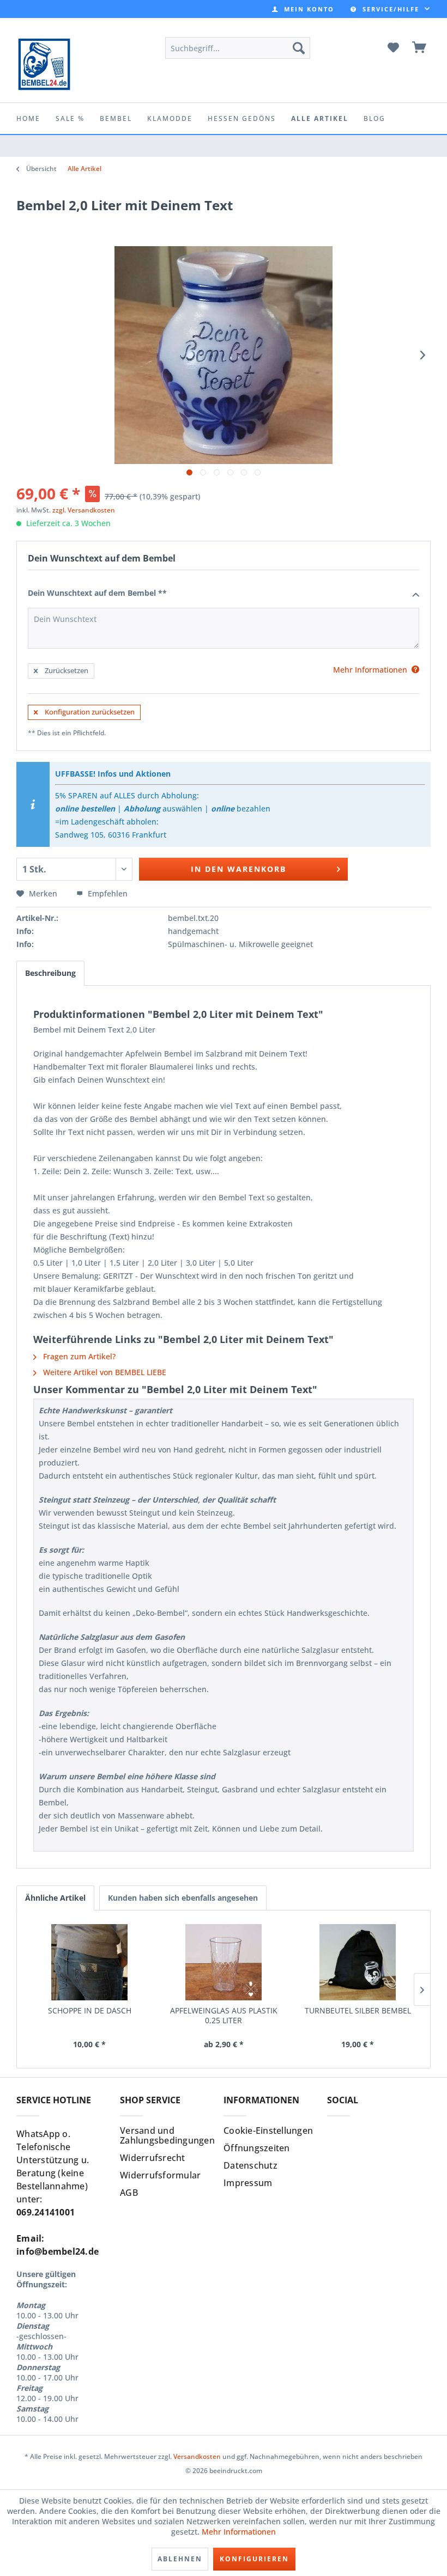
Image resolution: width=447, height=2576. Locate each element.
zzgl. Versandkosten (84, 510)
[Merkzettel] (393, 48)
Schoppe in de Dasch (90, 2011)
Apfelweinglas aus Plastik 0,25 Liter (224, 2016)
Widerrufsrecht (153, 2158)
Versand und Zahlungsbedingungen (167, 2135)
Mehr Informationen (239, 2532)
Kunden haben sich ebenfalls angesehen (183, 1898)
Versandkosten (197, 2456)
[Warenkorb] (420, 48)
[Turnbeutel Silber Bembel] (358, 1962)
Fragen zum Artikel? (78, 1356)
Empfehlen (107, 893)
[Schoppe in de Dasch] (89, 1962)
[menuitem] (303, 9)
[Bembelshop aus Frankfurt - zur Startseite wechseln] (44, 64)
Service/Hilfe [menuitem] (391, 9)
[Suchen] (299, 48)
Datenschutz (250, 2165)
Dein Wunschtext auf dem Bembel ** (97, 593)
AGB (129, 2193)
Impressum (248, 2183)
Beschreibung (50, 973)
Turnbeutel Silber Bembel (358, 2011)
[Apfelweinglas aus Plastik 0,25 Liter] (224, 1962)
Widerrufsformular (160, 2175)
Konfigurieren (254, 2559)
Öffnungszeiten (257, 2148)
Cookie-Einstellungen (268, 2131)
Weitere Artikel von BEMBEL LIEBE (104, 1372)
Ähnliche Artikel (55, 1898)
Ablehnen (180, 2559)
